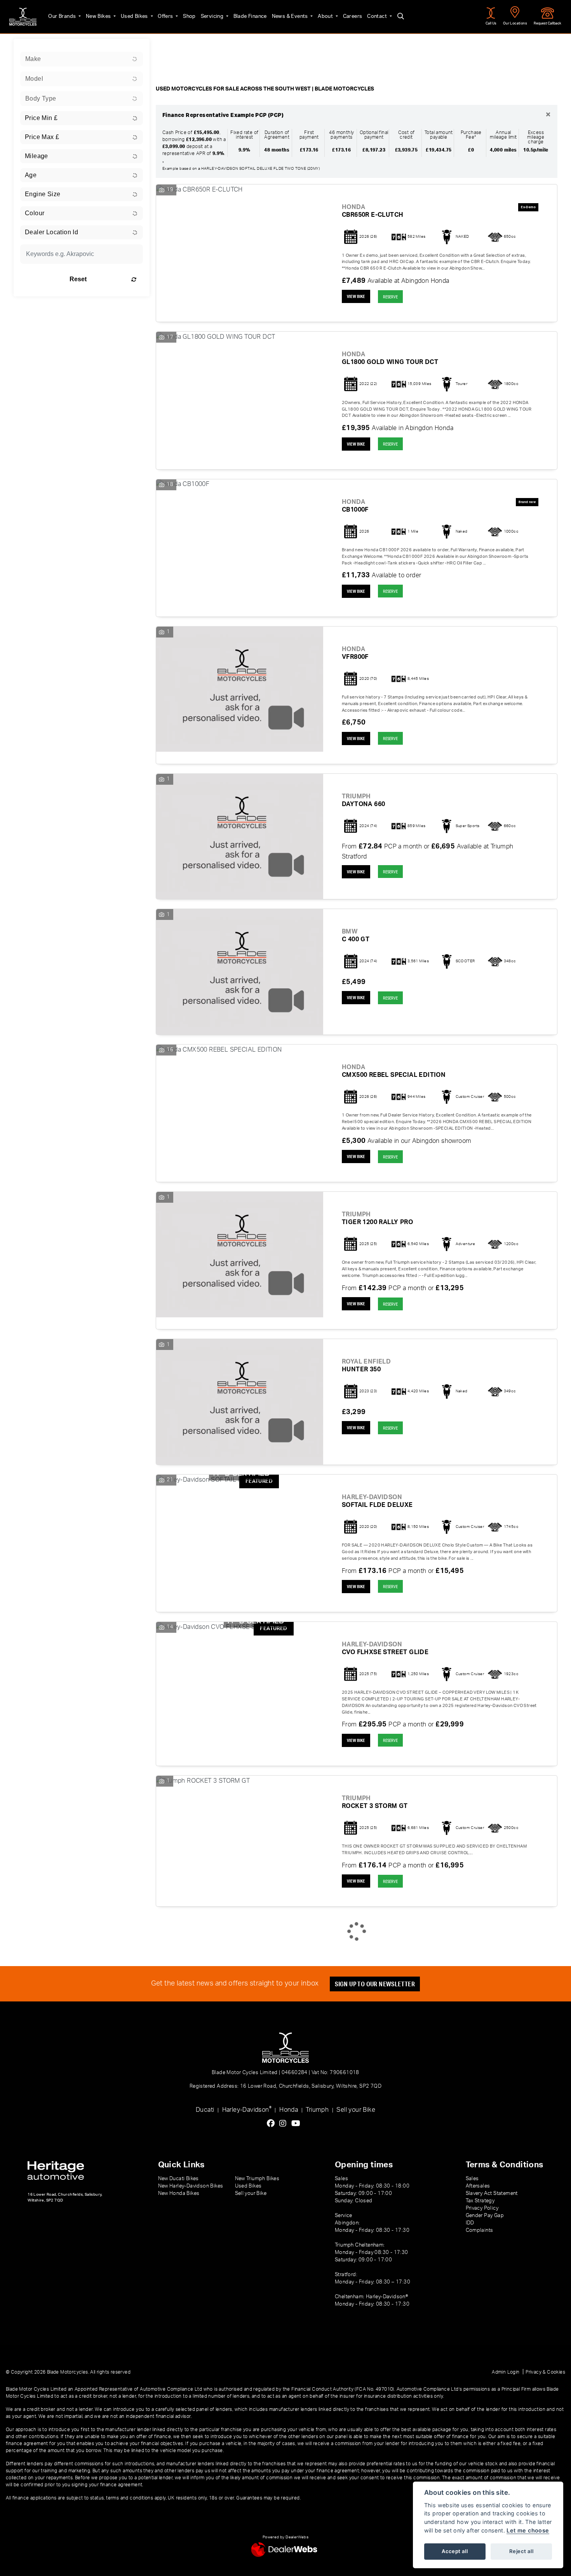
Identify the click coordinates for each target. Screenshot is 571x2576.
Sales (472, 2179)
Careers (353, 16)
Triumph (317, 2110)
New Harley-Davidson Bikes (191, 2186)
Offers (166, 16)
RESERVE (390, 297)
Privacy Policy (482, 2208)
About (326, 16)
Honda (289, 2110)
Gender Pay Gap (485, 2215)
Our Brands (63, 16)
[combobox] (82, 59)
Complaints (480, 2230)
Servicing (213, 16)
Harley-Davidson (247, 2109)
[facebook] (273, 2124)
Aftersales (478, 2186)
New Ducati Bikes (178, 2179)
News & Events (291, 16)
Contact (378, 16)
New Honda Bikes (179, 2193)
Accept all (455, 2551)
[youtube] (298, 2124)
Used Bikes (135, 16)
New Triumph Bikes (257, 2179)
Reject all (521, 2551)
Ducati (205, 2110)
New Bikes (99, 16)
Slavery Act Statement (492, 2193)
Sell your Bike (356, 2110)
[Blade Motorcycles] (23, 17)
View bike (356, 296)
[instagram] (285, 2124)
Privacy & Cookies (545, 2372)
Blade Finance (250, 16)
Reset (78, 279)
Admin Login (506, 2372)
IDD (470, 2223)
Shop (189, 16)
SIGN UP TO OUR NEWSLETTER (375, 1984)
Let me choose (528, 2530)
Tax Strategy (480, 2201)
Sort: (168, 47)
